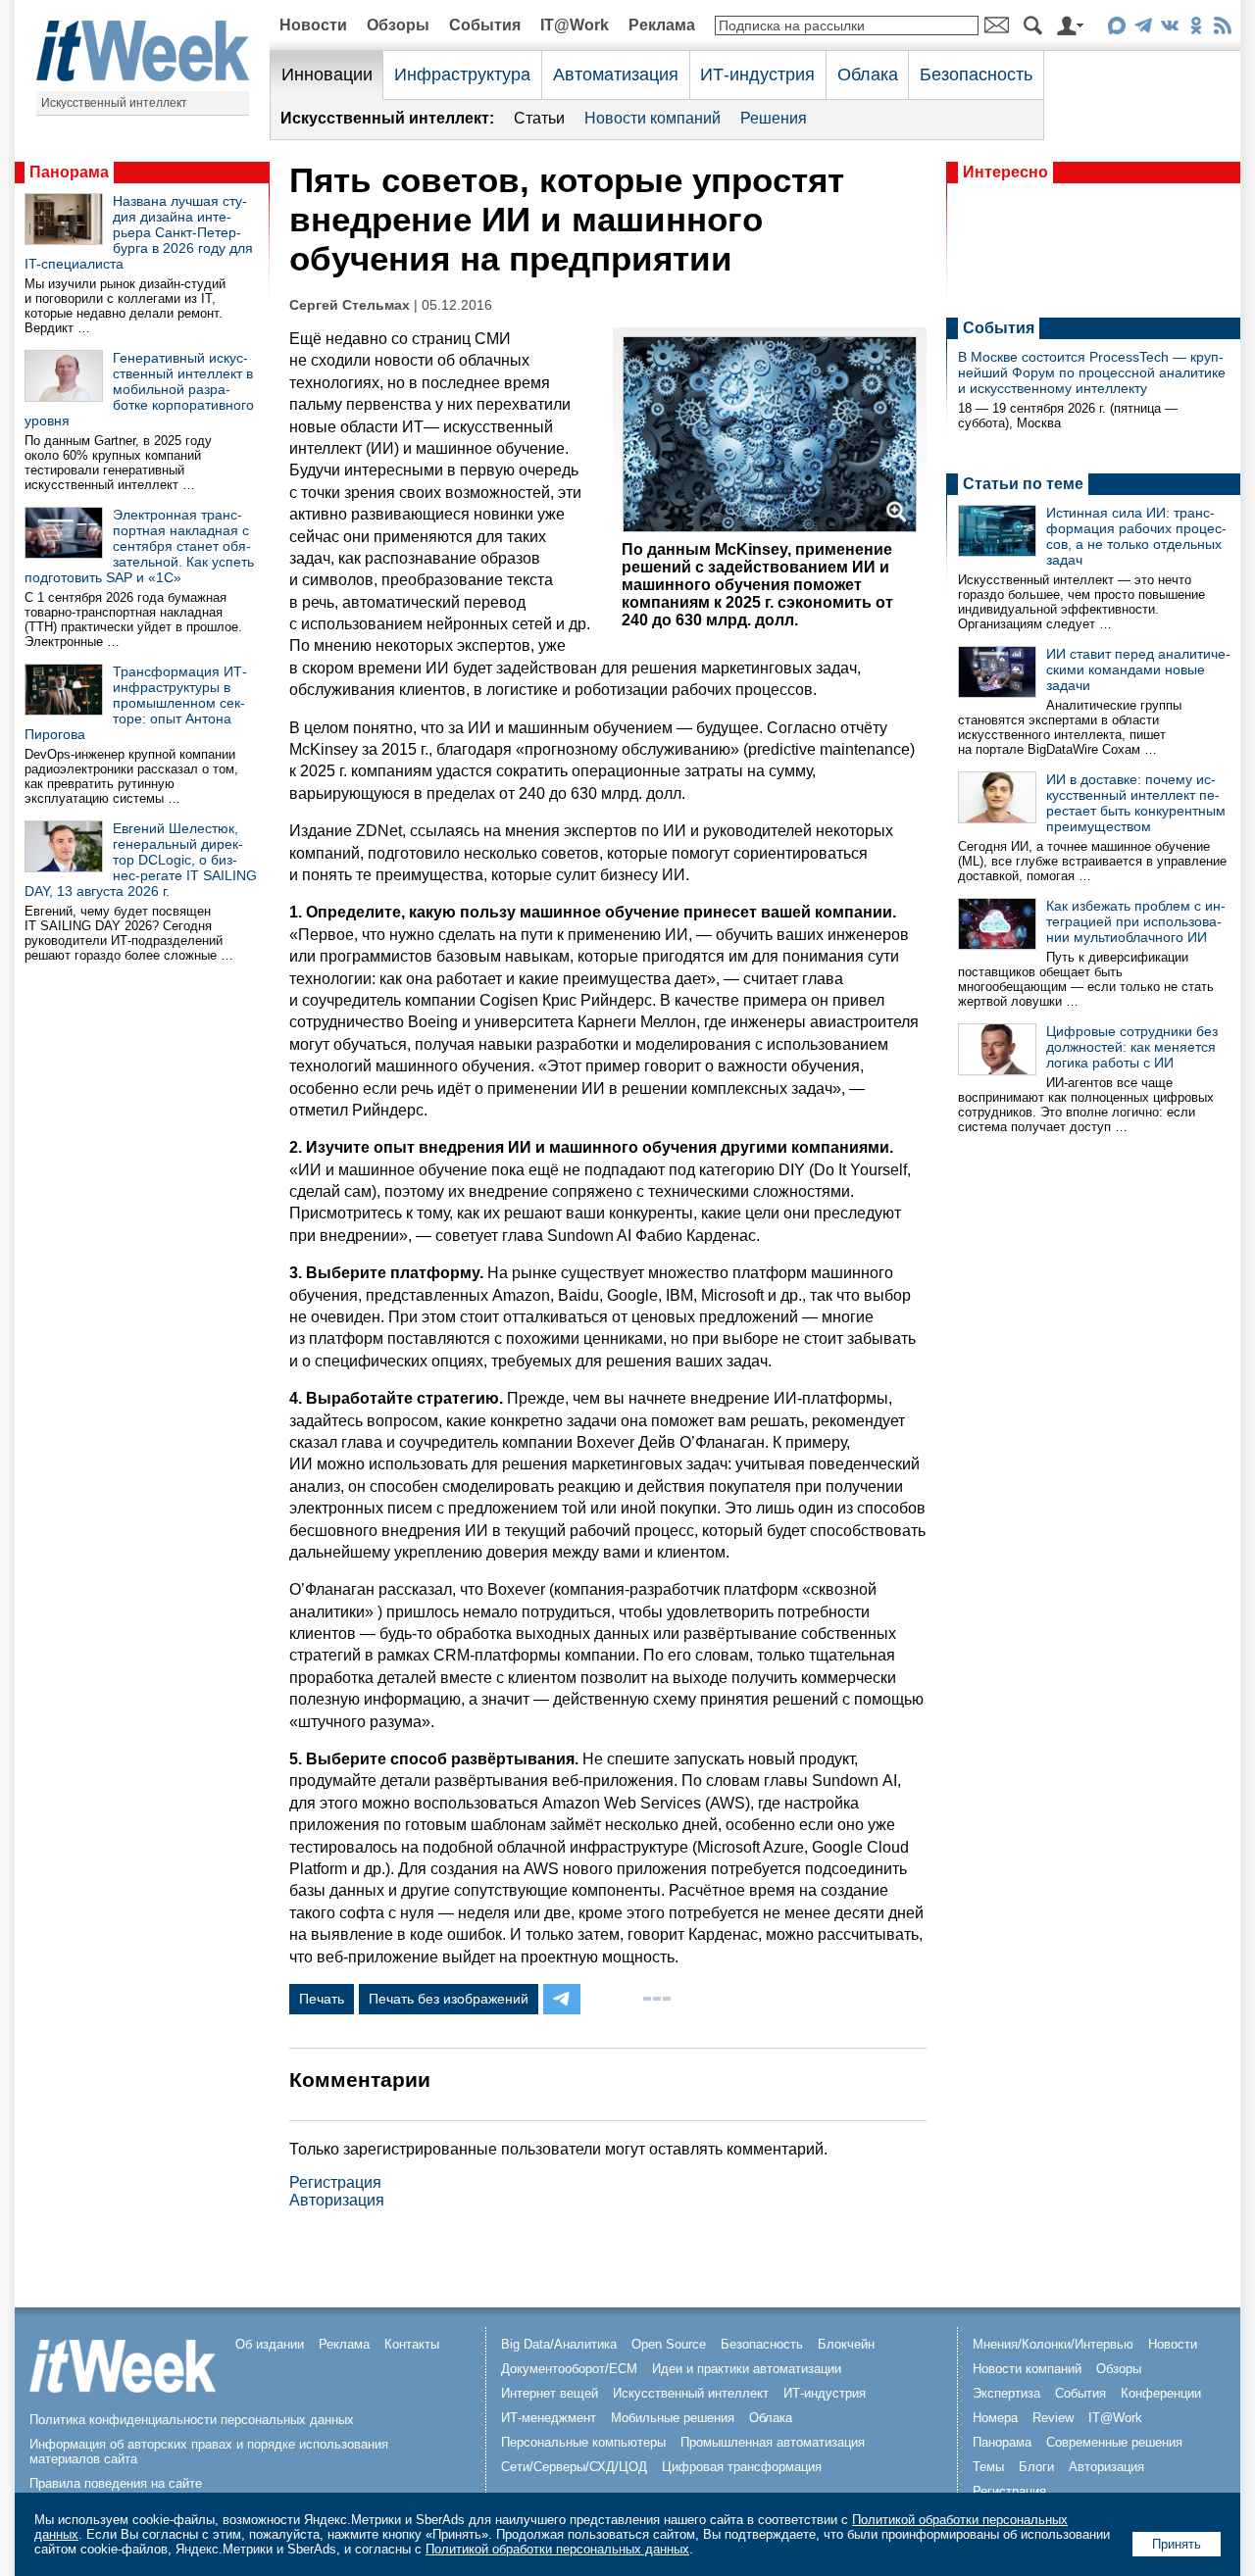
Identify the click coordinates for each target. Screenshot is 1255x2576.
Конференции (1161, 2393)
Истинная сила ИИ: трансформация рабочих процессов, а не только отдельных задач (1136, 536)
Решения (774, 118)
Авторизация (337, 2200)
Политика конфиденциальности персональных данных (192, 2420)
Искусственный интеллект (114, 103)
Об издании (270, 2344)
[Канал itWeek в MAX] (1116, 29)
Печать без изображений (449, 1999)
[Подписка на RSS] (1222, 29)
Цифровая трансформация (742, 2467)
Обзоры (398, 25)
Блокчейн (846, 2344)
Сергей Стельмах (350, 305)
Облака (868, 74)
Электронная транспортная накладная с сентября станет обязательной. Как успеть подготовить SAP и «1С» (139, 546)
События (485, 25)
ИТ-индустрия (757, 74)
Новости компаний (653, 118)
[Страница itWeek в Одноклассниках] (1196, 29)
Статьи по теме (1023, 484)
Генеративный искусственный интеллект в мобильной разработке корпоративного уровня (139, 389)
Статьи (539, 118)
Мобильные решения (673, 2418)
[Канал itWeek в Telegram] (1143, 29)
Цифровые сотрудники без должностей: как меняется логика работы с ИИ (1132, 1047)
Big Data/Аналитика (559, 2344)
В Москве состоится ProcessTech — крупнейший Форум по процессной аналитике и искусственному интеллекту (1092, 372)
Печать (322, 1999)
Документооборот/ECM (569, 2369)
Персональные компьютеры (583, 2442)
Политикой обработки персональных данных (557, 2549)
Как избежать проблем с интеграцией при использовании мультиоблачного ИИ (1136, 921)
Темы (988, 2467)
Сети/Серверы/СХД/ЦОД (574, 2467)
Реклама (662, 25)
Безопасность (976, 74)
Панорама (69, 172)
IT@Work (575, 25)
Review (1053, 2418)
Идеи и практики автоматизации (747, 2369)
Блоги (1036, 2467)
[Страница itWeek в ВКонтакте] (1169, 29)
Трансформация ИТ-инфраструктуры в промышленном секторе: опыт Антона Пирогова (136, 703)
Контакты (412, 2344)
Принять (1177, 2544)
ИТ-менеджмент (549, 2418)
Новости (313, 25)
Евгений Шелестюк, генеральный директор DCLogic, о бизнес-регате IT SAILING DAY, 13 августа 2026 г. (141, 860)
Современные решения (1114, 2442)
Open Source (669, 2344)
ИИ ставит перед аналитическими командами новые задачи (1138, 669)
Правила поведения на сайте (116, 2483)
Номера (995, 2418)
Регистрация (335, 2182)
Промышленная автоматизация (773, 2442)
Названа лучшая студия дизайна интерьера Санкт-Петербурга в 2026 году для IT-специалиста (139, 232)
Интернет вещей (550, 2393)
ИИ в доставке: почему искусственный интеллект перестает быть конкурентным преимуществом (1136, 803)
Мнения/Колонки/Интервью (1053, 2344)
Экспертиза (1006, 2393)
